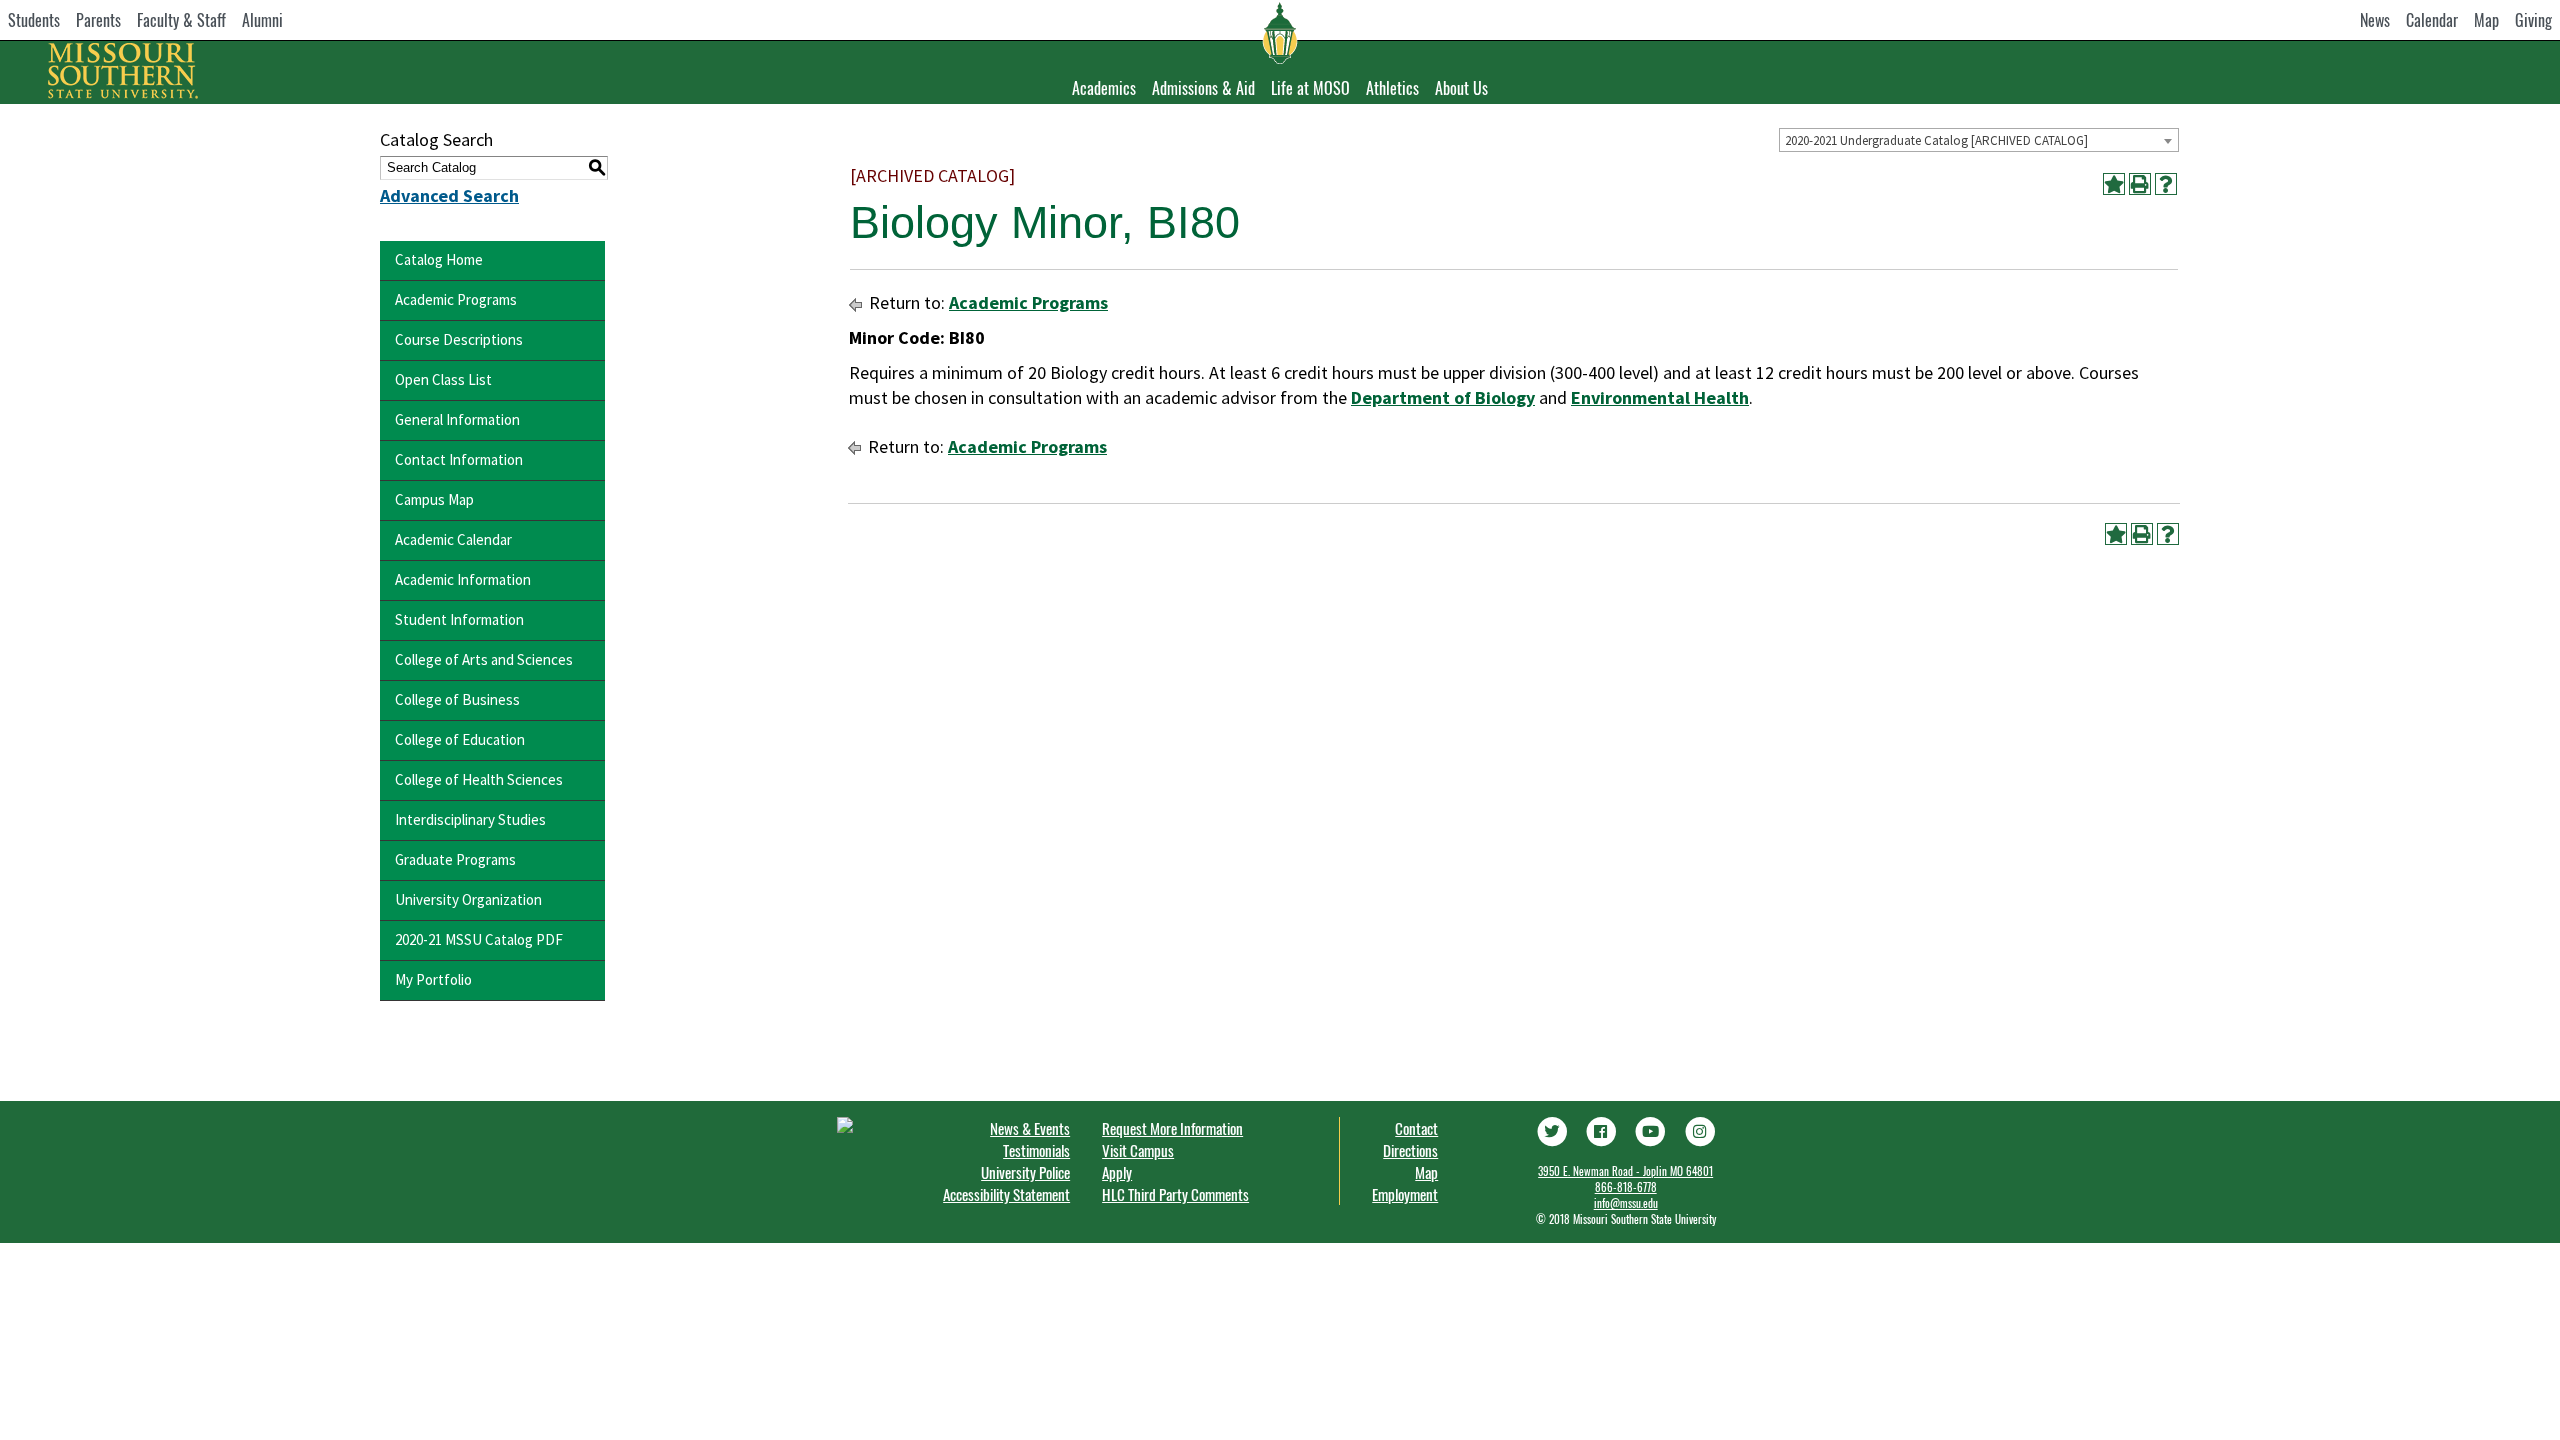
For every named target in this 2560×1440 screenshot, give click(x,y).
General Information (457, 419)
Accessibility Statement (1006, 1194)
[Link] (1551, 1129)
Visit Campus (1138, 1150)
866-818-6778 (1626, 1187)
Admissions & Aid (1203, 88)
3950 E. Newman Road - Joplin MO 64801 (1625, 1171)
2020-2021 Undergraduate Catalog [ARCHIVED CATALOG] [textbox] (1936, 140)
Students (34, 20)
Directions (1410, 1150)
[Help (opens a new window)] (2166, 184)
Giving (2533, 20)
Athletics (1392, 88)
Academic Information (463, 579)
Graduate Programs (455, 859)
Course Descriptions (459, 339)
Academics (1104, 88)
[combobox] (1979, 140)
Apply (1117, 1172)
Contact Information (459, 459)
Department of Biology (1443, 397)
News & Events (1030, 1128)
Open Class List (443, 379)
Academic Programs (456, 299)
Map (2486, 20)
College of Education (460, 739)
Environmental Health (1660, 397)
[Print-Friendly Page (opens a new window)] (2140, 184)
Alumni (262, 20)
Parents (98, 20)
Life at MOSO (1310, 88)
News (2375, 20)
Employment (1405, 1194)
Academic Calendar (453, 539)
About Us (1461, 88)
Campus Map (434, 499)
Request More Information (1172, 1128)
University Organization (468, 899)
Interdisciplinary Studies (470, 819)
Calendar (2432, 20)
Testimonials (1036, 1150)
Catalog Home (439, 259)
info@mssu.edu (1626, 1203)
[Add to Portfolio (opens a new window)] (2114, 184)
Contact (1416, 1128)
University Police (1025, 1172)
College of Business (457, 699)
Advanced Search (449, 195)
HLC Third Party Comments (1175, 1194)
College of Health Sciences (479, 779)
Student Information (459, 619)
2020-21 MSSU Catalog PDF (479, 939)
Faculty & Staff (181, 20)
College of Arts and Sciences (484, 659)
